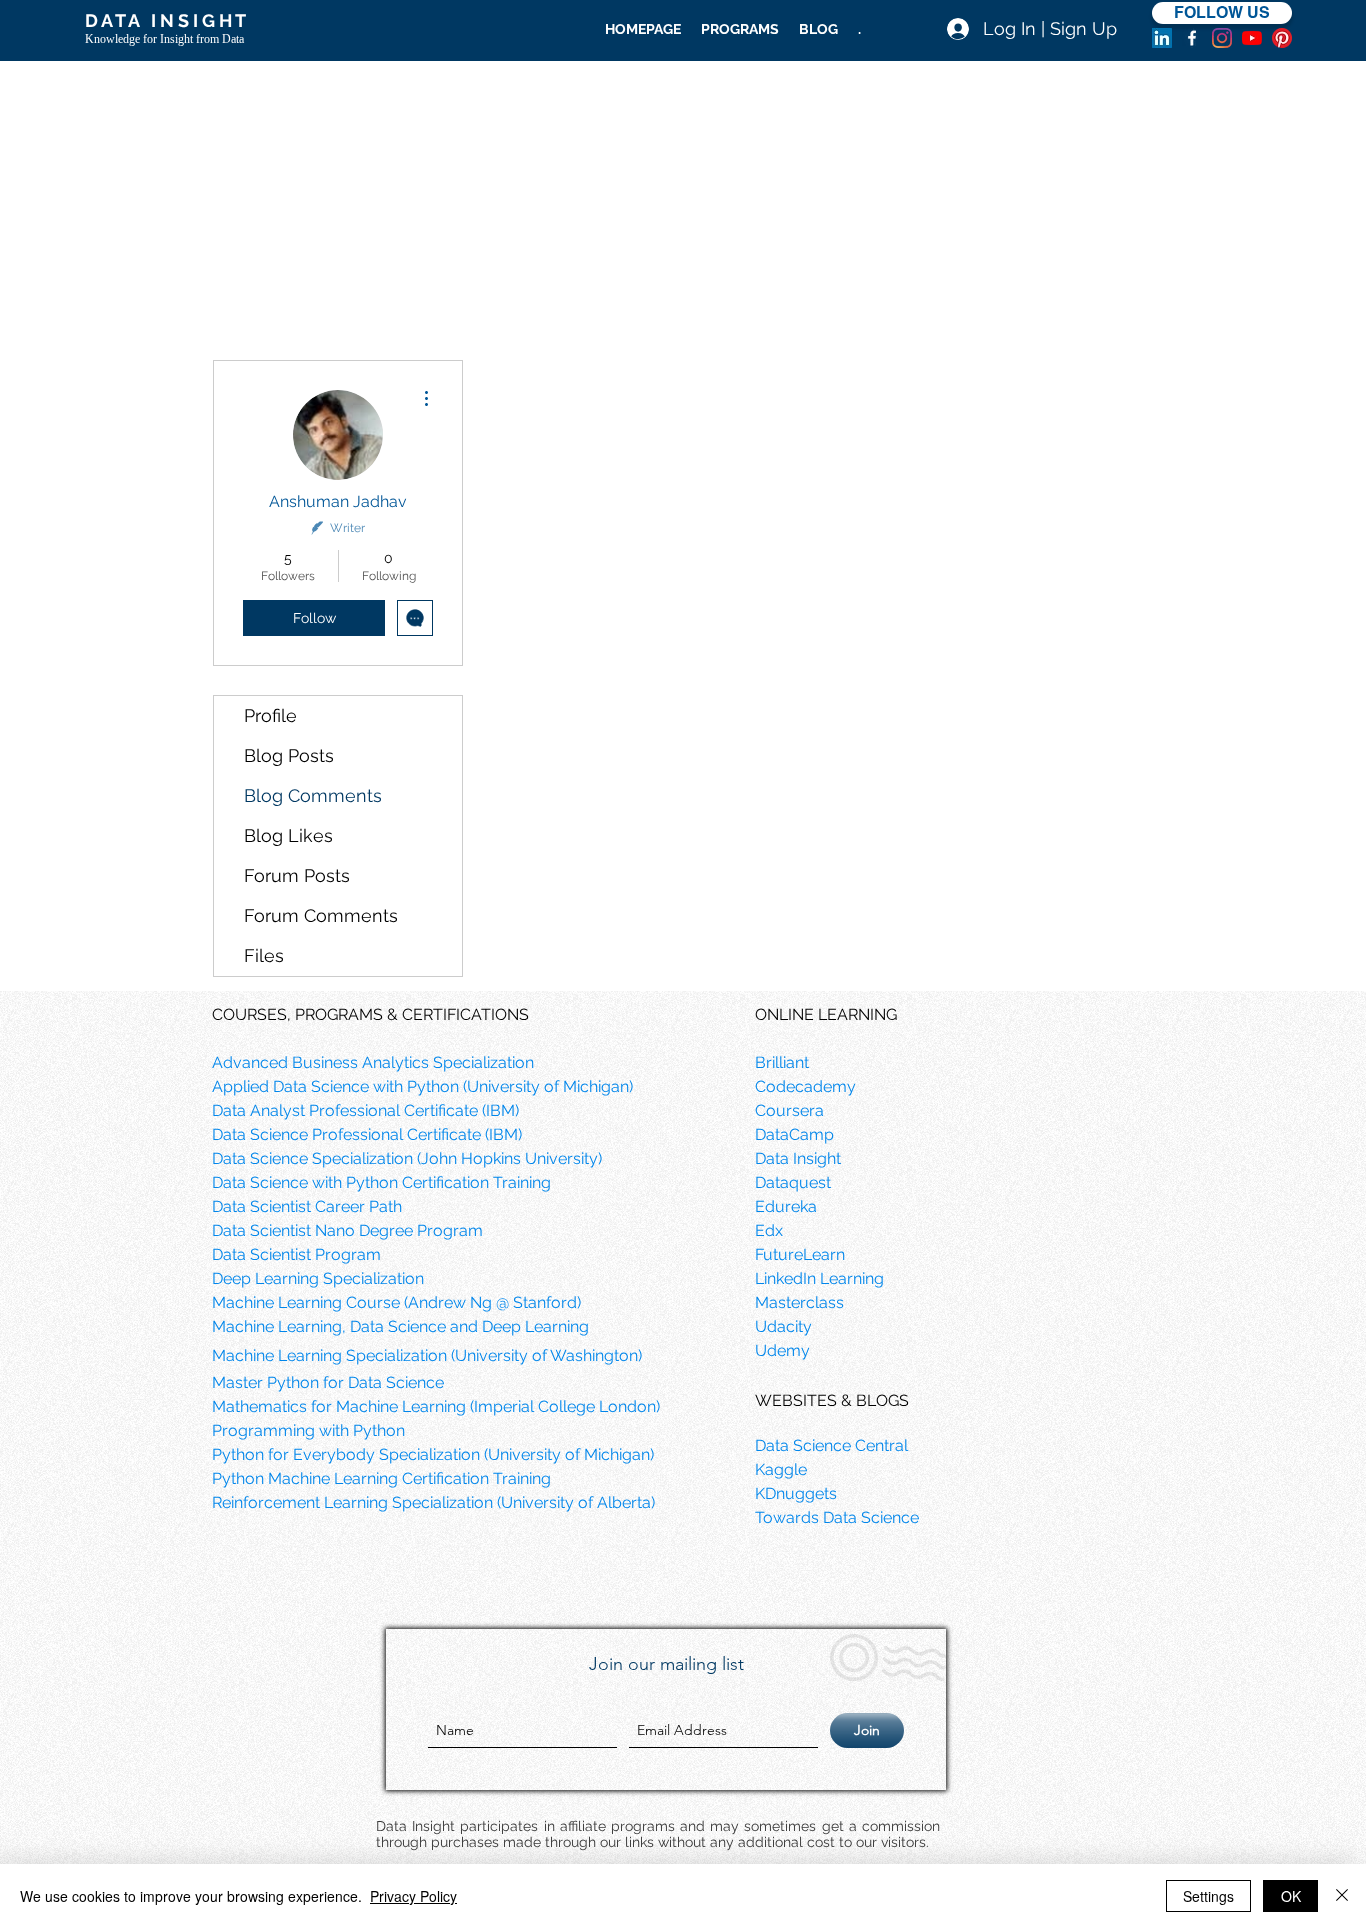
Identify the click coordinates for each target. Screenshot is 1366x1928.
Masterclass (799, 1302)
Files (264, 955)
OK (1291, 1896)
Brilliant (782, 1062)
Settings (1208, 1896)
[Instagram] (1222, 38)
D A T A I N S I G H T (165, 20)
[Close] (1342, 1896)
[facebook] (1192, 38)
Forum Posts (297, 875)
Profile (270, 715)
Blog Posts (289, 755)
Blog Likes (288, 835)
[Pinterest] (1282, 38)
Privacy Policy (413, 1896)
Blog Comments (313, 795)
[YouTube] (1252, 38)
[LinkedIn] (1162, 38)
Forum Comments (321, 915)
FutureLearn (800, 1254)
